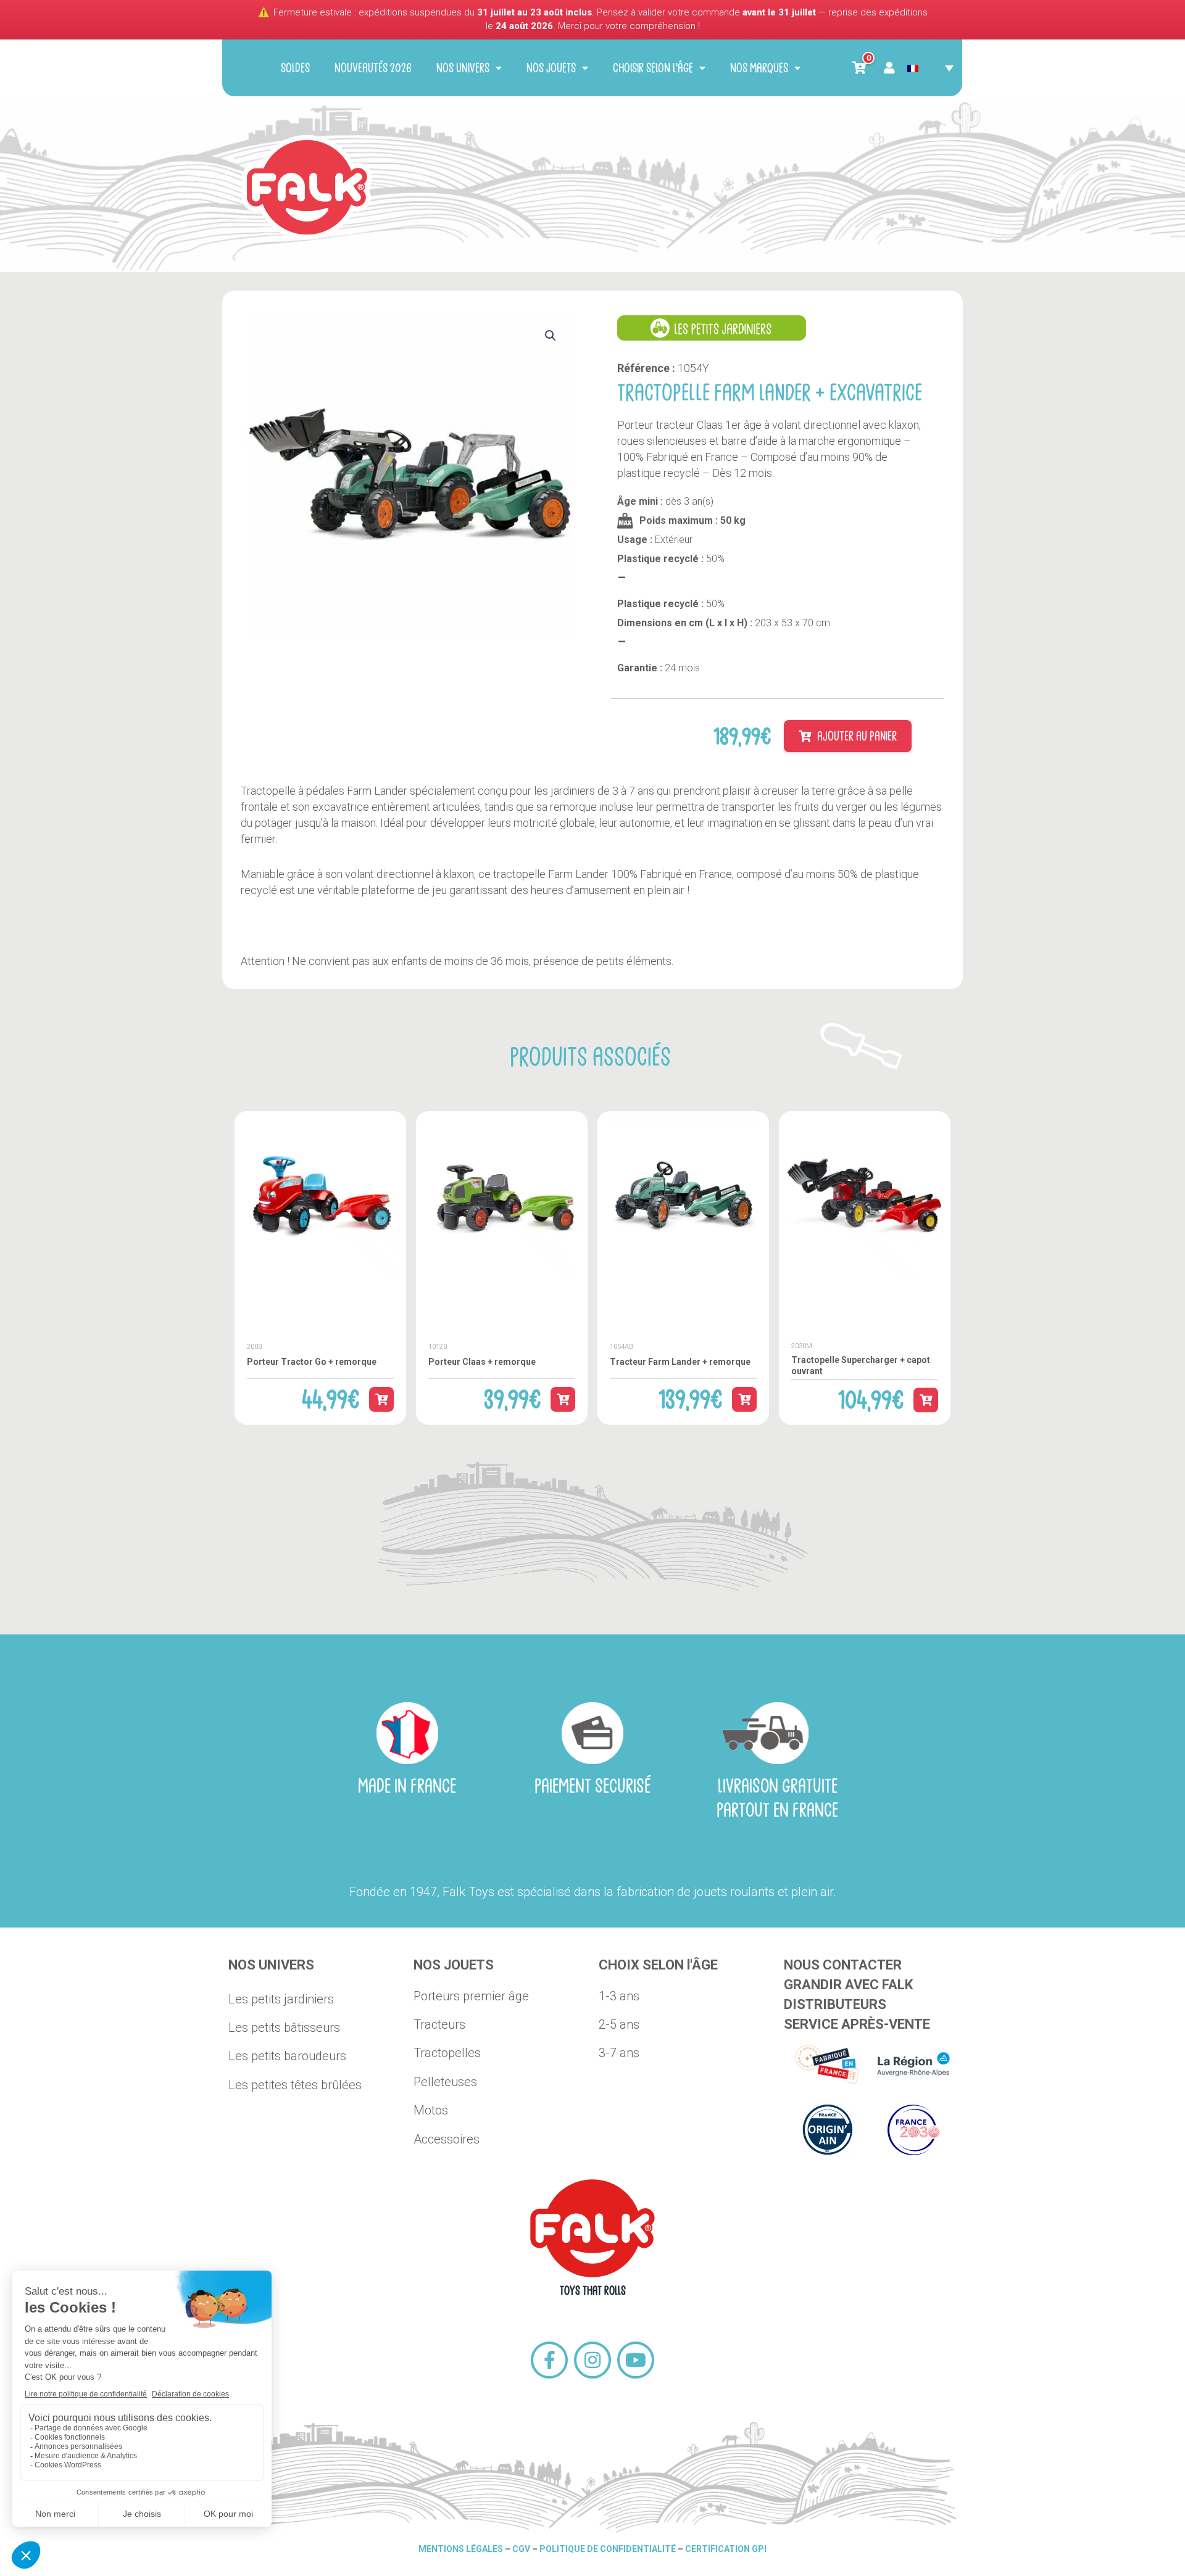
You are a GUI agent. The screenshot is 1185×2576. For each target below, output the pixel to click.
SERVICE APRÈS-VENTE (857, 2024)
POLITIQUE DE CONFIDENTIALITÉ (608, 2549)
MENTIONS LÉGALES (461, 2549)
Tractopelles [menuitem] (447, 2053)
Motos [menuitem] (431, 2110)
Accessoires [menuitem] (447, 2139)
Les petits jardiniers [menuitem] (281, 1999)
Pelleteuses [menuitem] (445, 2082)
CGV (522, 2549)
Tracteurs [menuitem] (439, 2024)
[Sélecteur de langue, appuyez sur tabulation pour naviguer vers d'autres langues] (930, 68)
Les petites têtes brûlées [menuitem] (295, 2085)
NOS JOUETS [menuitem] (551, 68)
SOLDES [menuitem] (295, 68)
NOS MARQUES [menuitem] (759, 68)
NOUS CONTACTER (843, 1965)
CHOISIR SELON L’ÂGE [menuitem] (653, 68)
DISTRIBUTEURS (835, 2004)
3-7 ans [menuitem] (619, 2053)
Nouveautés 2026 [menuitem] (373, 68)
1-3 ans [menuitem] (619, 1996)
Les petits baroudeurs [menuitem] (287, 2056)
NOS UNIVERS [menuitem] (463, 68)
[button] (551, 323)
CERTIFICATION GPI (726, 2549)
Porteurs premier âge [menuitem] (471, 1996)
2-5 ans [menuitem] (619, 2024)
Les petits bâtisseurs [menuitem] (284, 2027)
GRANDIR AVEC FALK (848, 1985)
